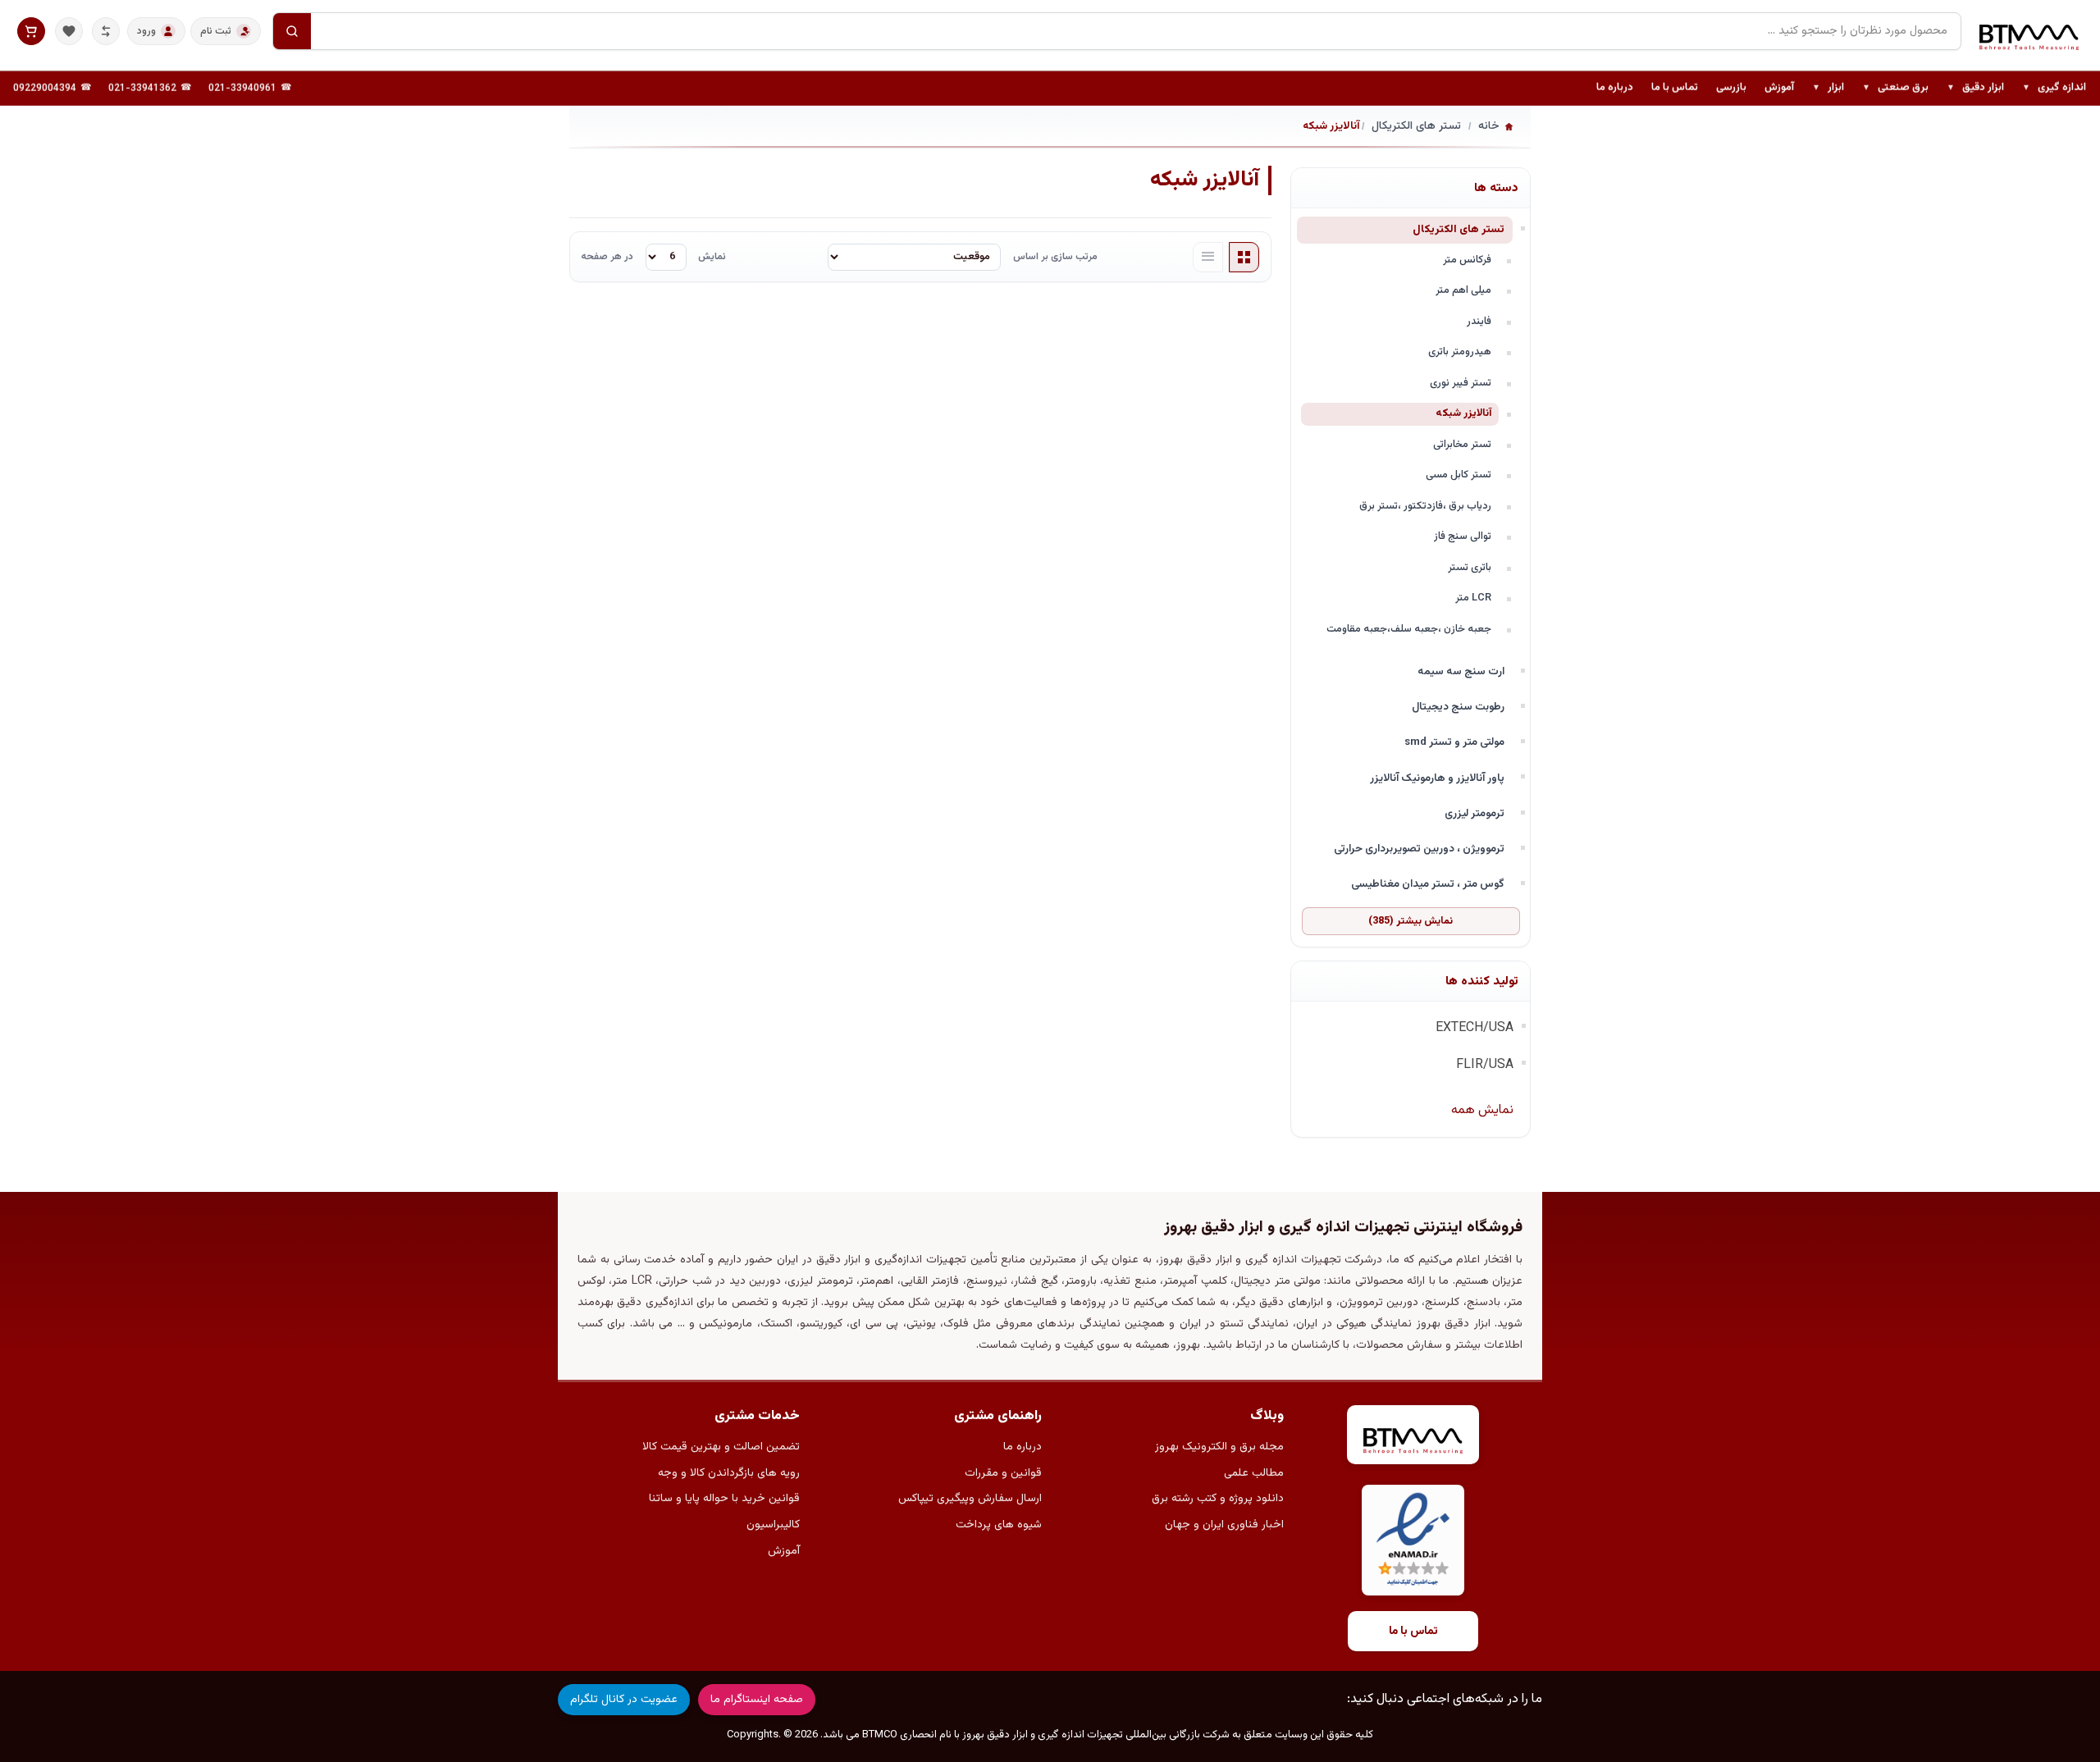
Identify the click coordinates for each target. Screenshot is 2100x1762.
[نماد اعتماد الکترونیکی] (1413, 1540)
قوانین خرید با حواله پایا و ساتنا (724, 1499)
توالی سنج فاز (1463, 536)
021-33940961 (242, 89)
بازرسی (1731, 88)
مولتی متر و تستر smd (1454, 742)
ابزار (1828, 89)
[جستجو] (292, 31)
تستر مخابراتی (1462, 445)
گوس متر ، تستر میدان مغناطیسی (1428, 884)
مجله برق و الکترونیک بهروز (1219, 1447)
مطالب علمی (1254, 1473)
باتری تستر (1470, 568)
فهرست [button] (1208, 258)
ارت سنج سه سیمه (1461, 671)
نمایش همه (1482, 1110)
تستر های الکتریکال (1459, 229)
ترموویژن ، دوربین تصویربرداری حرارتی (1419, 849)
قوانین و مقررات (1003, 1473)
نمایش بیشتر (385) (1411, 921)
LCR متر (1473, 598)
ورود (146, 31)
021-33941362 (142, 89)
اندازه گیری (2054, 89)
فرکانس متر (1467, 260)
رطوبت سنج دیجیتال (1458, 707)
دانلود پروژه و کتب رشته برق (1218, 1499)
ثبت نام (216, 31)
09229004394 (45, 89)
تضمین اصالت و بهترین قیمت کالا (721, 1447)
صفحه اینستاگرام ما (757, 1700)
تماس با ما (1675, 88)
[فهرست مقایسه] (106, 31)
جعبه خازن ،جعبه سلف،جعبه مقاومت (1409, 629)
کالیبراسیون (773, 1525)
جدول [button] (1244, 258)
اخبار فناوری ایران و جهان (1224, 1525)
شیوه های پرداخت (999, 1525)
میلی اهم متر (1463, 290)
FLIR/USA (1485, 1065)
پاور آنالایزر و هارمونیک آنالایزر (1437, 778)
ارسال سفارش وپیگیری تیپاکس (970, 1499)
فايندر (1479, 322)
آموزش (1779, 88)
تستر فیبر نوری (1461, 383)
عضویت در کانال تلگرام (624, 1700)
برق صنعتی (1895, 89)
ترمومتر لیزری (1475, 813)
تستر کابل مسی (1459, 475)
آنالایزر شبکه (1463, 413)
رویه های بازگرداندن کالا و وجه (729, 1473)
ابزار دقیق (1975, 89)
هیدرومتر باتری (1460, 352)
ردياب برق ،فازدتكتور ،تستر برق (1425, 506)
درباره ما (1615, 88)
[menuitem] (2054, 89)
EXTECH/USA (1475, 1028)
